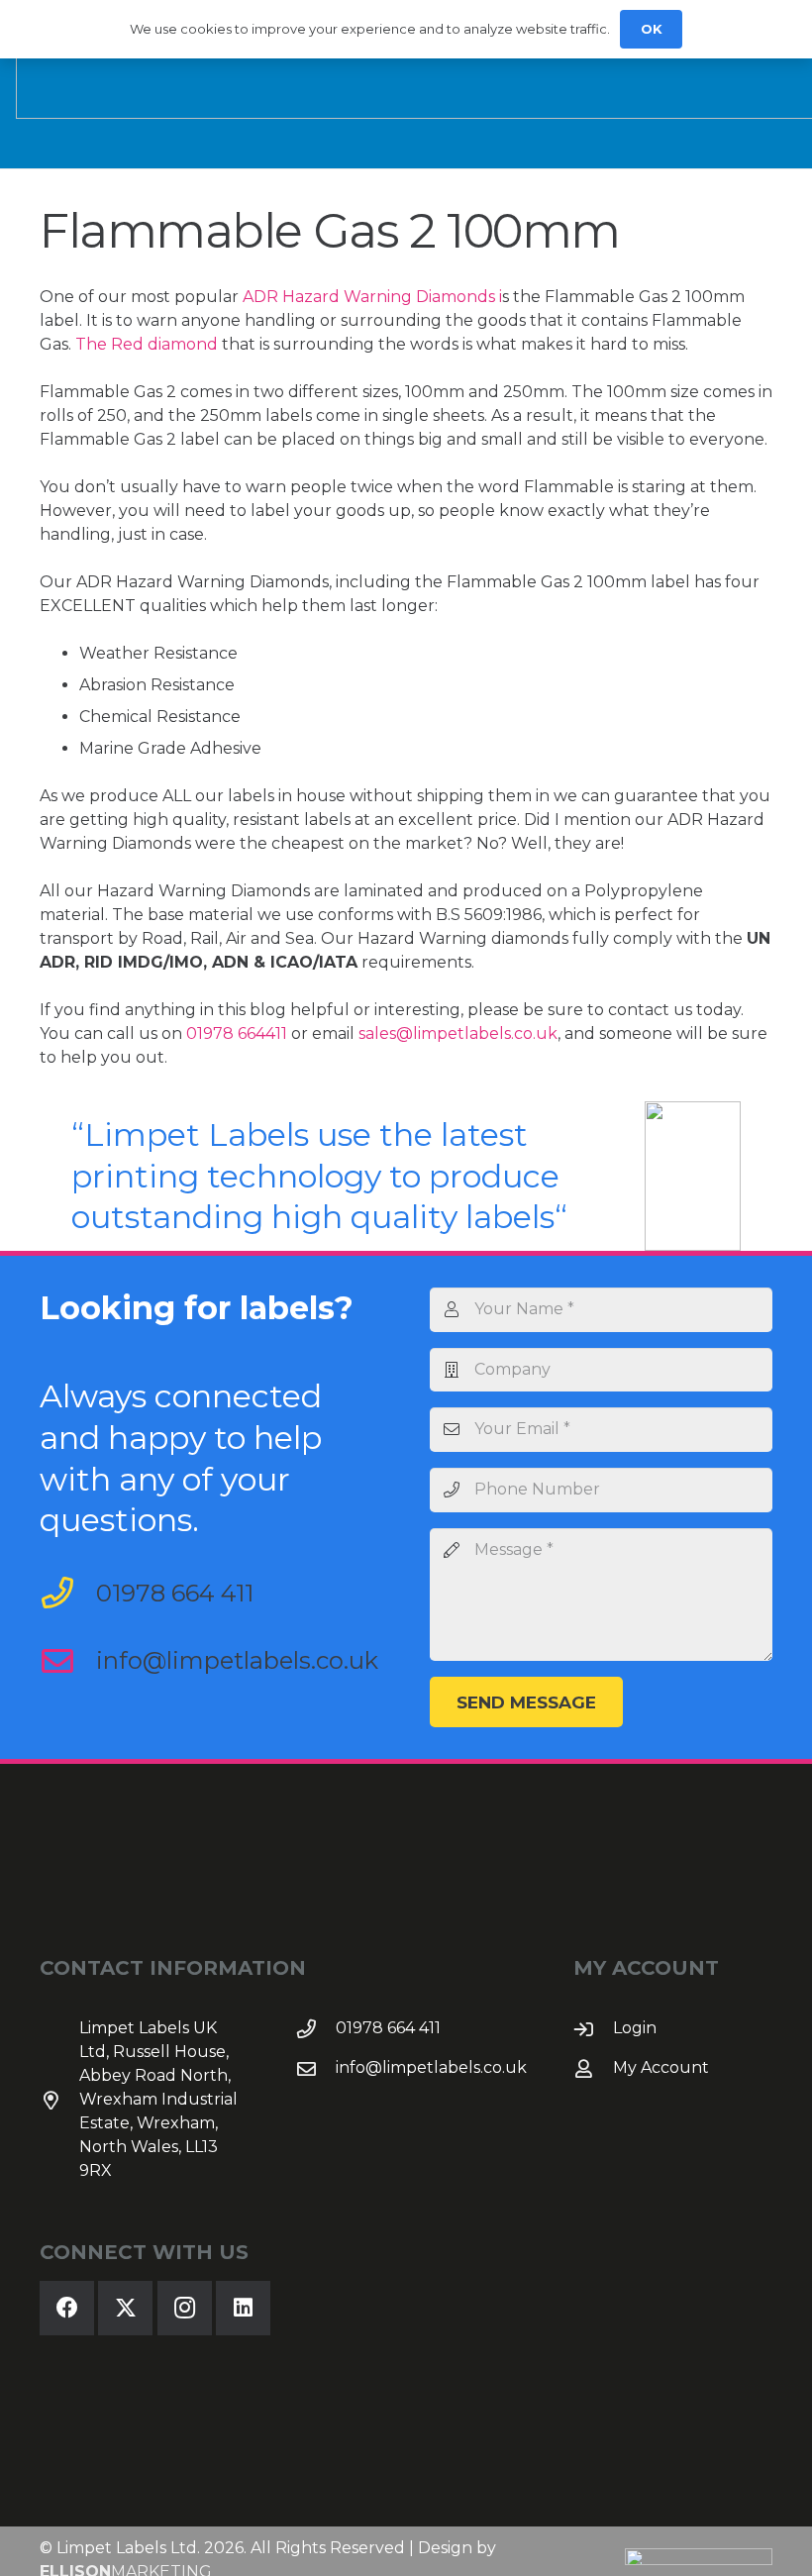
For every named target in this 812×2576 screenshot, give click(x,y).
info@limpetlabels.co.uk (237, 1660)
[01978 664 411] (68, 1593)
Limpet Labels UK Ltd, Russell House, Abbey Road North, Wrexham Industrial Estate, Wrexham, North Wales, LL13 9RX (158, 2099)
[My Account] (593, 2068)
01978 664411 (237, 1033)
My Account (661, 2067)
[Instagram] (185, 2308)
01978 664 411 (175, 1593)
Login (635, 2028)
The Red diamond (147, 344)
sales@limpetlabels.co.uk (458, 1033)
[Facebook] (67, 2308)
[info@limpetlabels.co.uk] (68, 1661)
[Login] (593, 2029)
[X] (125, 2308)
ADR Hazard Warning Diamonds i (372, 297)
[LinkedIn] (243, 2308)
